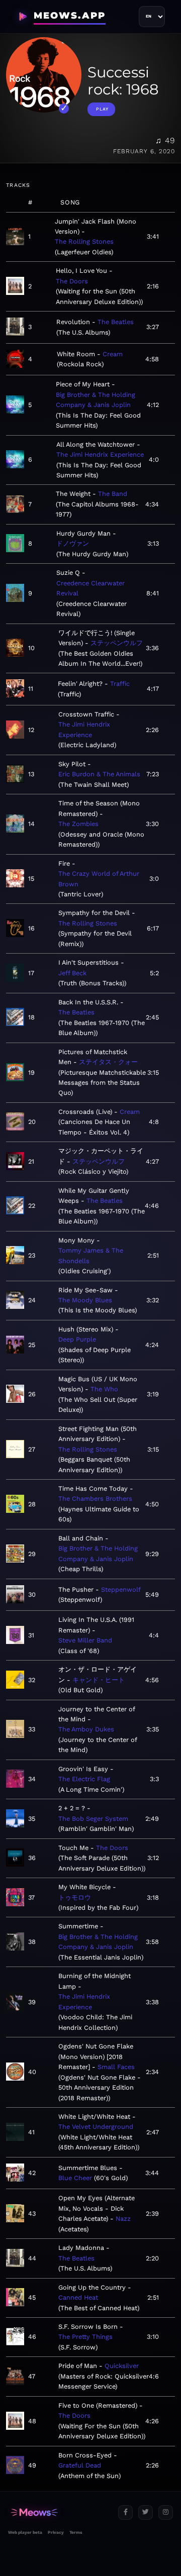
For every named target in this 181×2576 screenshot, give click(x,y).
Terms (76, 2532)
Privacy (56, 2532)
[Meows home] (59, 2512)
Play (102, 109)
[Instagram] (166, 2512)
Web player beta (25, 2532)
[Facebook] (125, 2512)
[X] (146, 2512)
